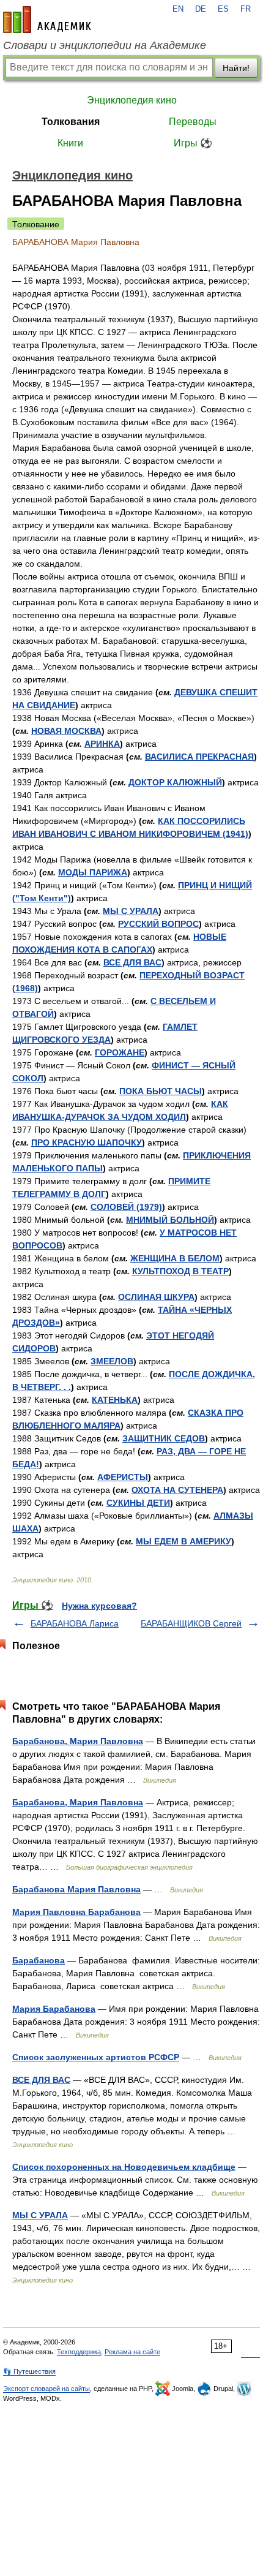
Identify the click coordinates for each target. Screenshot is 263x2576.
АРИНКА (102, 744)
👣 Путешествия (29, 2371)
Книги (70, 143)
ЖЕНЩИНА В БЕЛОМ (175, 1258)
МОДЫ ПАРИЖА (93, 872)
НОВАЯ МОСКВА (66, 731)
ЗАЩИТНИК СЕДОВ (164, 1438)
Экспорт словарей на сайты (46, 2389)
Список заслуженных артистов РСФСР (96, 2057)
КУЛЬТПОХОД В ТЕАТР (180, 1271)
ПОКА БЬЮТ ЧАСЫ (161, 1091)
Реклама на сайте (132, 2352)
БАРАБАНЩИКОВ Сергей (191, 1623)
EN (178, 9)
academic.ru (47, 20)
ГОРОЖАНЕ (120, 1052)
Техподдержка (79, 2352)
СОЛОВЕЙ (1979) (126, 1207)
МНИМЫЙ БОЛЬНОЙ (170, 1220)
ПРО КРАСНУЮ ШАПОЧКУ (87, 1143)
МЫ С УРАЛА (131, 911)
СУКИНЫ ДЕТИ (138, 1503)
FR (246, 9)
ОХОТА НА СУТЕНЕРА (177, 1490)
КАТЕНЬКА (115, 1400)
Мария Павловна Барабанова (76, 1912)
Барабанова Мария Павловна (76, 1889)
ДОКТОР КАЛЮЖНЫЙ (175, 782)
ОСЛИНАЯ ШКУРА (156, 1297)
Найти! (236, 68)
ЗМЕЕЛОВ (112, 1361)
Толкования (71, 122)
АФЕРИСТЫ (123, 1477)
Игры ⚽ (193, 143)
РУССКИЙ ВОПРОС (158, 924)
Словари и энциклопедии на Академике (105, 45)
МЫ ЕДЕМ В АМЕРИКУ (183, 1541)
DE (201, 9)
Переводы (193, 122)
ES (223, 9)
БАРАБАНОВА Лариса (75, 1623)
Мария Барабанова (54, 2009)
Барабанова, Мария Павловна (78, 1741)
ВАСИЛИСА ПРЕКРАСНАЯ (199, 757)
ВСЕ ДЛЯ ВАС (132, 962)
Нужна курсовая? (99, 1606)
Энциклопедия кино (132, 100)
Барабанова (39, 1960)
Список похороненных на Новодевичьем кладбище (124, 2167)
